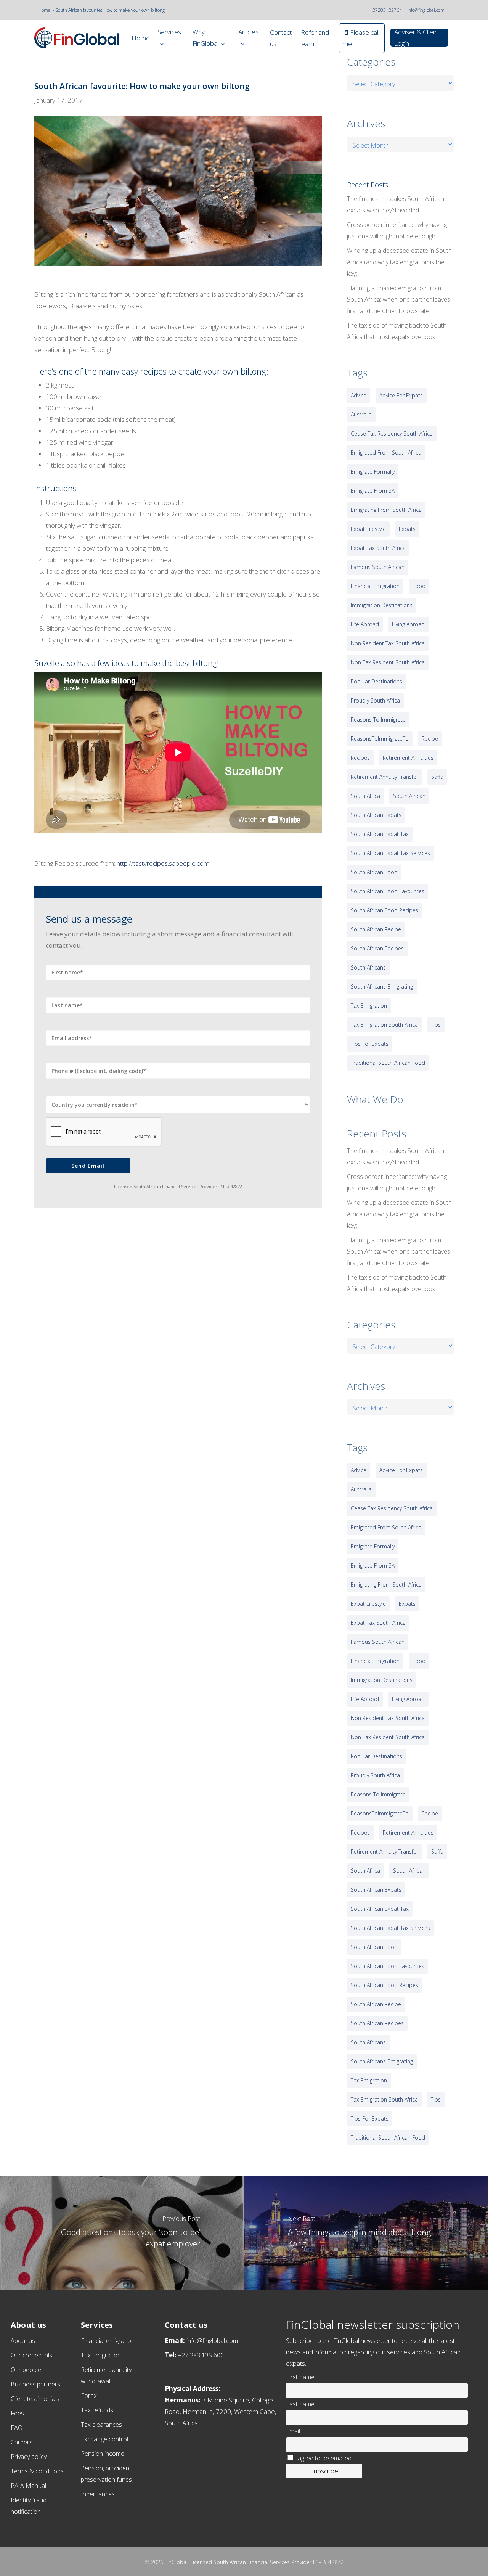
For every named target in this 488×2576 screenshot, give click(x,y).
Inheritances (98, 2494)
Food (419, 586)
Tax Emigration (101, 2355)
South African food (374, 872)
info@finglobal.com (426, 10)
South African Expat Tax (380, 834)
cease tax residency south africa (392, 433)
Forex (89, 2396)
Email (293, 2431)
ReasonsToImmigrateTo (380, 739)
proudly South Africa (375, 700)
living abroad (408, 624)
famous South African (378, 567)
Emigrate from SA (373, 491)
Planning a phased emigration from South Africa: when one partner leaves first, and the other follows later (399, 299)
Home (44, 10)
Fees (17, 2413)
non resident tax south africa (388, 643)
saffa (437, 777)
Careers (22, 2442)
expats (407, 529)
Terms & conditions (37, 2471)
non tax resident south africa (388, 662)
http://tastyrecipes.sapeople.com (163, 863)
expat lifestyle (368, 529)
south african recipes (377, 948)
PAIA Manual (28, 2486)
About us (23, 2341)
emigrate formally (373, 472)
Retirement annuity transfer (384, 777)
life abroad (365, 624)
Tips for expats (370, 1044)
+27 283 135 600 (201, 2355)
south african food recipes (384, 910)
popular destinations (376, 681)
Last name (300, 2404)
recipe (430, 739)
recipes (360, 758)
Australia (361, 414)
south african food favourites (388, 891)
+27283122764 (386, 10)
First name (300, 2377)
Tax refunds (97, 2410)
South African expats (376, 815)
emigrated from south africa (386, 453)
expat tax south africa (378, 548)
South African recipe (376, 929)
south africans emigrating (382, 987)
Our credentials (31, 2355)
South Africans (368, 967)
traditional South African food (388, 1063)
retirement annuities (408, 758)
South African (409, 796)
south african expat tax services (390, 853)
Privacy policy (29, 2457)
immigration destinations (382, 605)
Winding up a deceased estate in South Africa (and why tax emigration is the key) (399, 262)
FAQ (17, 2428)
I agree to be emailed (323, 2458)
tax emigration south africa (384, 1025)
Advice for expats (401, 395)
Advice (359, 395)
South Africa (365, 796)
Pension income (103, 2454)
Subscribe (324, 2471)
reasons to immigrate (378, 720)
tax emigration (369, 1006)
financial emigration (375, 586)
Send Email (88, 1166)
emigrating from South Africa (386, 510)
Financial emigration (108, 2341)
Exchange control (104, 2439)
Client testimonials (35, 2399)
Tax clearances (101, 2425)
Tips (436, 1025)
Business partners (35, 2384)
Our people (26, 2370)
